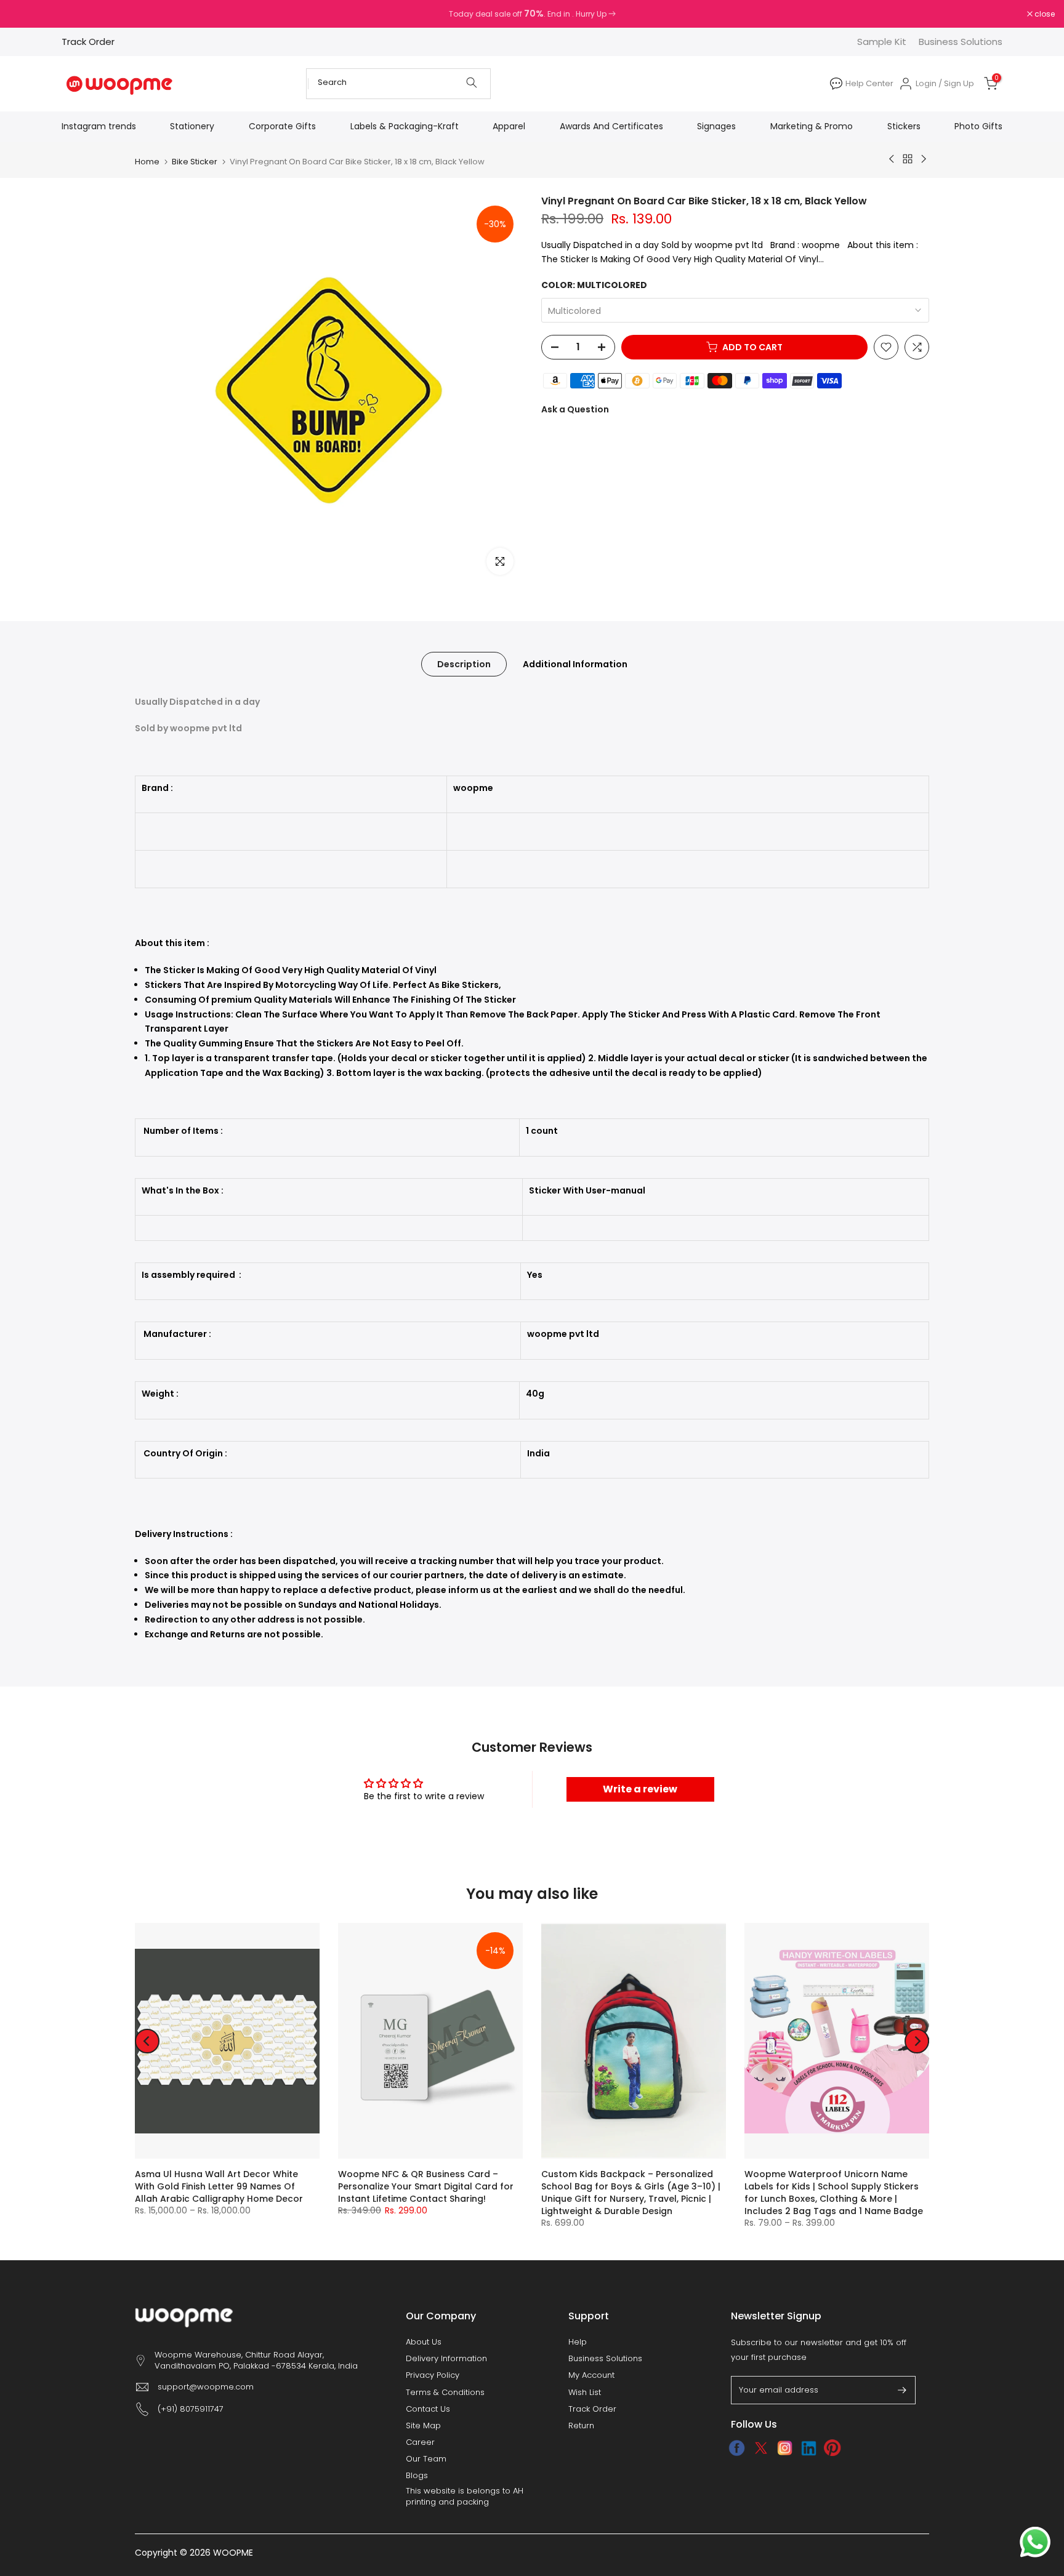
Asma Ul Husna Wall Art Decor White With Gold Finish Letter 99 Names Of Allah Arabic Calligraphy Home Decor (219, 2187)
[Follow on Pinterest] (833, 2448)
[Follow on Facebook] (737, 2448)
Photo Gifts (978, 126)
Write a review (640, 1789)
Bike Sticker (195, 162)
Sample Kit (882, 42)
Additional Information (575, 664)
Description (464, 664)
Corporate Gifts (282, 126)
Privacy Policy (433, 2375)
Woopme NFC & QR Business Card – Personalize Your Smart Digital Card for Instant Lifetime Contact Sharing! (426, 2187)
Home (147, 162)
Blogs (417, 2476)
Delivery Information (446, 2359)
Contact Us (428, 2409)
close (26, 14)
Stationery (192, 126)
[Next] (917, 2041)
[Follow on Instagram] (785, 2448)
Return (581, 2426)
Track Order (88, 42)
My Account (591, 2375)
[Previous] (147, 2041)
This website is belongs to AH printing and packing (465, 2497)
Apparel (509, 126)
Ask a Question (575, 409)
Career (420, 2442)
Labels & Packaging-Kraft (405, 126)
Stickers (904, 126)
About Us (424, 2342)
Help (578, 2342)
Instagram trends (99, 126)
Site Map (423, 2426)
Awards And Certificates (611, 126)
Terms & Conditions (445, 2393)
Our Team (426, 2459)
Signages (716, 126)
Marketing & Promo (812, 126)
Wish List (585, 2393)
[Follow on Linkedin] (809, 2448)
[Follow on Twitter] (761, 2448)
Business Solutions (961, 42)
